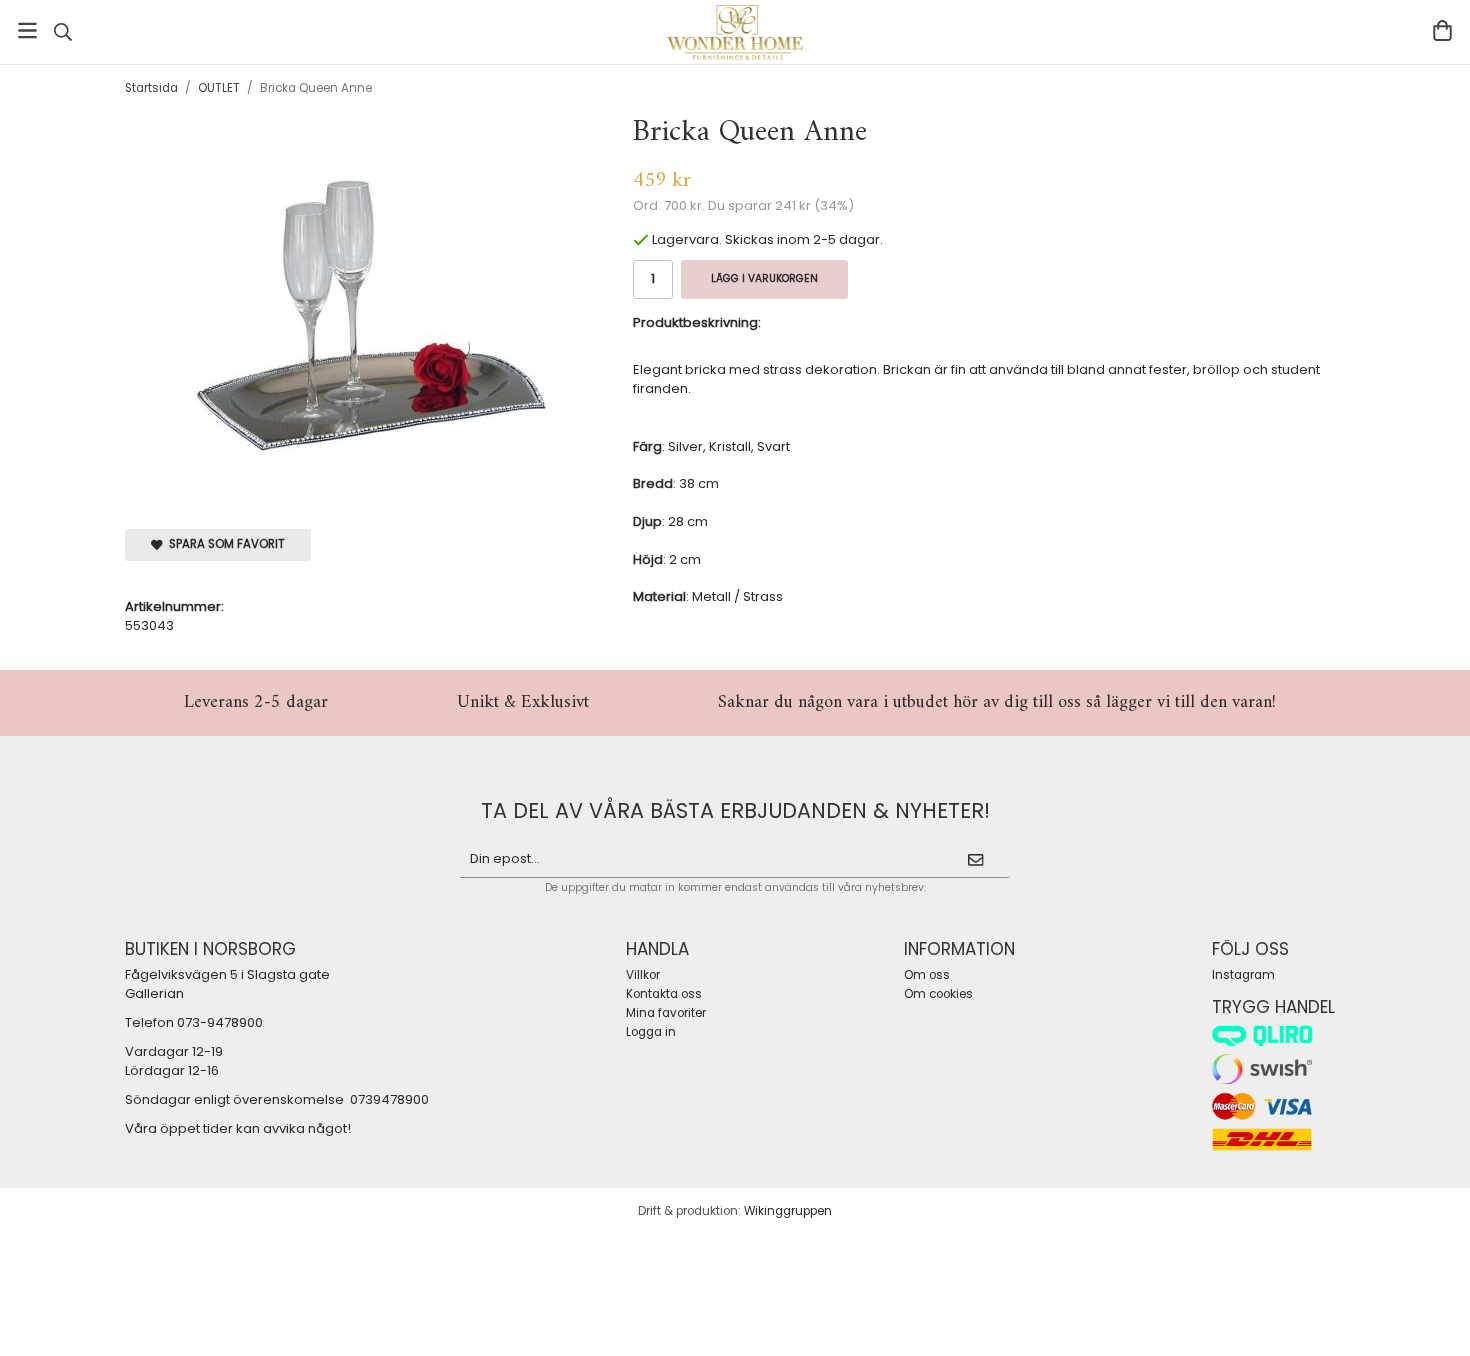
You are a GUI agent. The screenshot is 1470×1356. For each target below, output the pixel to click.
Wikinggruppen (788, 1211)
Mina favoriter (666, 1013)
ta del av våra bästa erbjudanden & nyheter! (735, 810)
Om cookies (938, 994)
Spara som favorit (224, 544)
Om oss (927, 975)
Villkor (643, 975)
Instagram (1243, 975)
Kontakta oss (664, 994)
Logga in (651, 1032)
